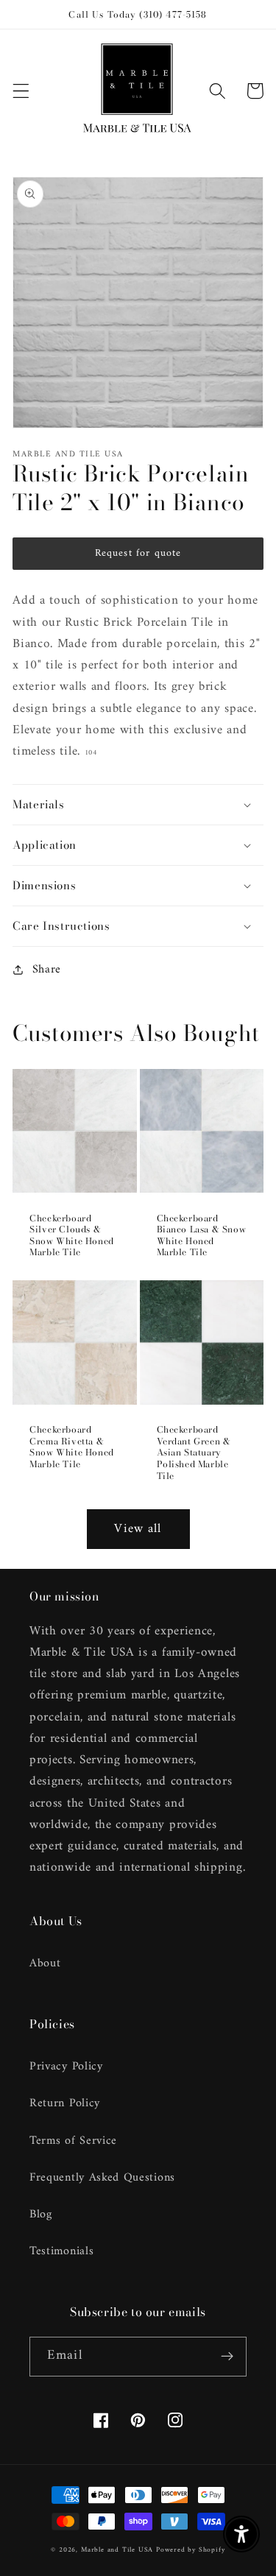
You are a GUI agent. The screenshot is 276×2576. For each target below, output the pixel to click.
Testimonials (61, 2251)
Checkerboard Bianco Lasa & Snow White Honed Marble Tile (202, 1235)
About (45, 1963)
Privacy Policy (66, 2067)
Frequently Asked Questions (102, 2178)
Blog (41, 2215)
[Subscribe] (227, 2357)
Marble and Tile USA (117, 2550)
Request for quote (138, 553)
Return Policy (65, 2103)
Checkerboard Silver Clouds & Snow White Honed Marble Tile (72, 1235)
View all (138, 1529)
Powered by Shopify (191, 2550)
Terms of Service (73, 2141)
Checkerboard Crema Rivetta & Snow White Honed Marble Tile (72, 1447)
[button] (21, 91)
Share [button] (47, 969)
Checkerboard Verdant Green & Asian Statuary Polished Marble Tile (194, 1453)
